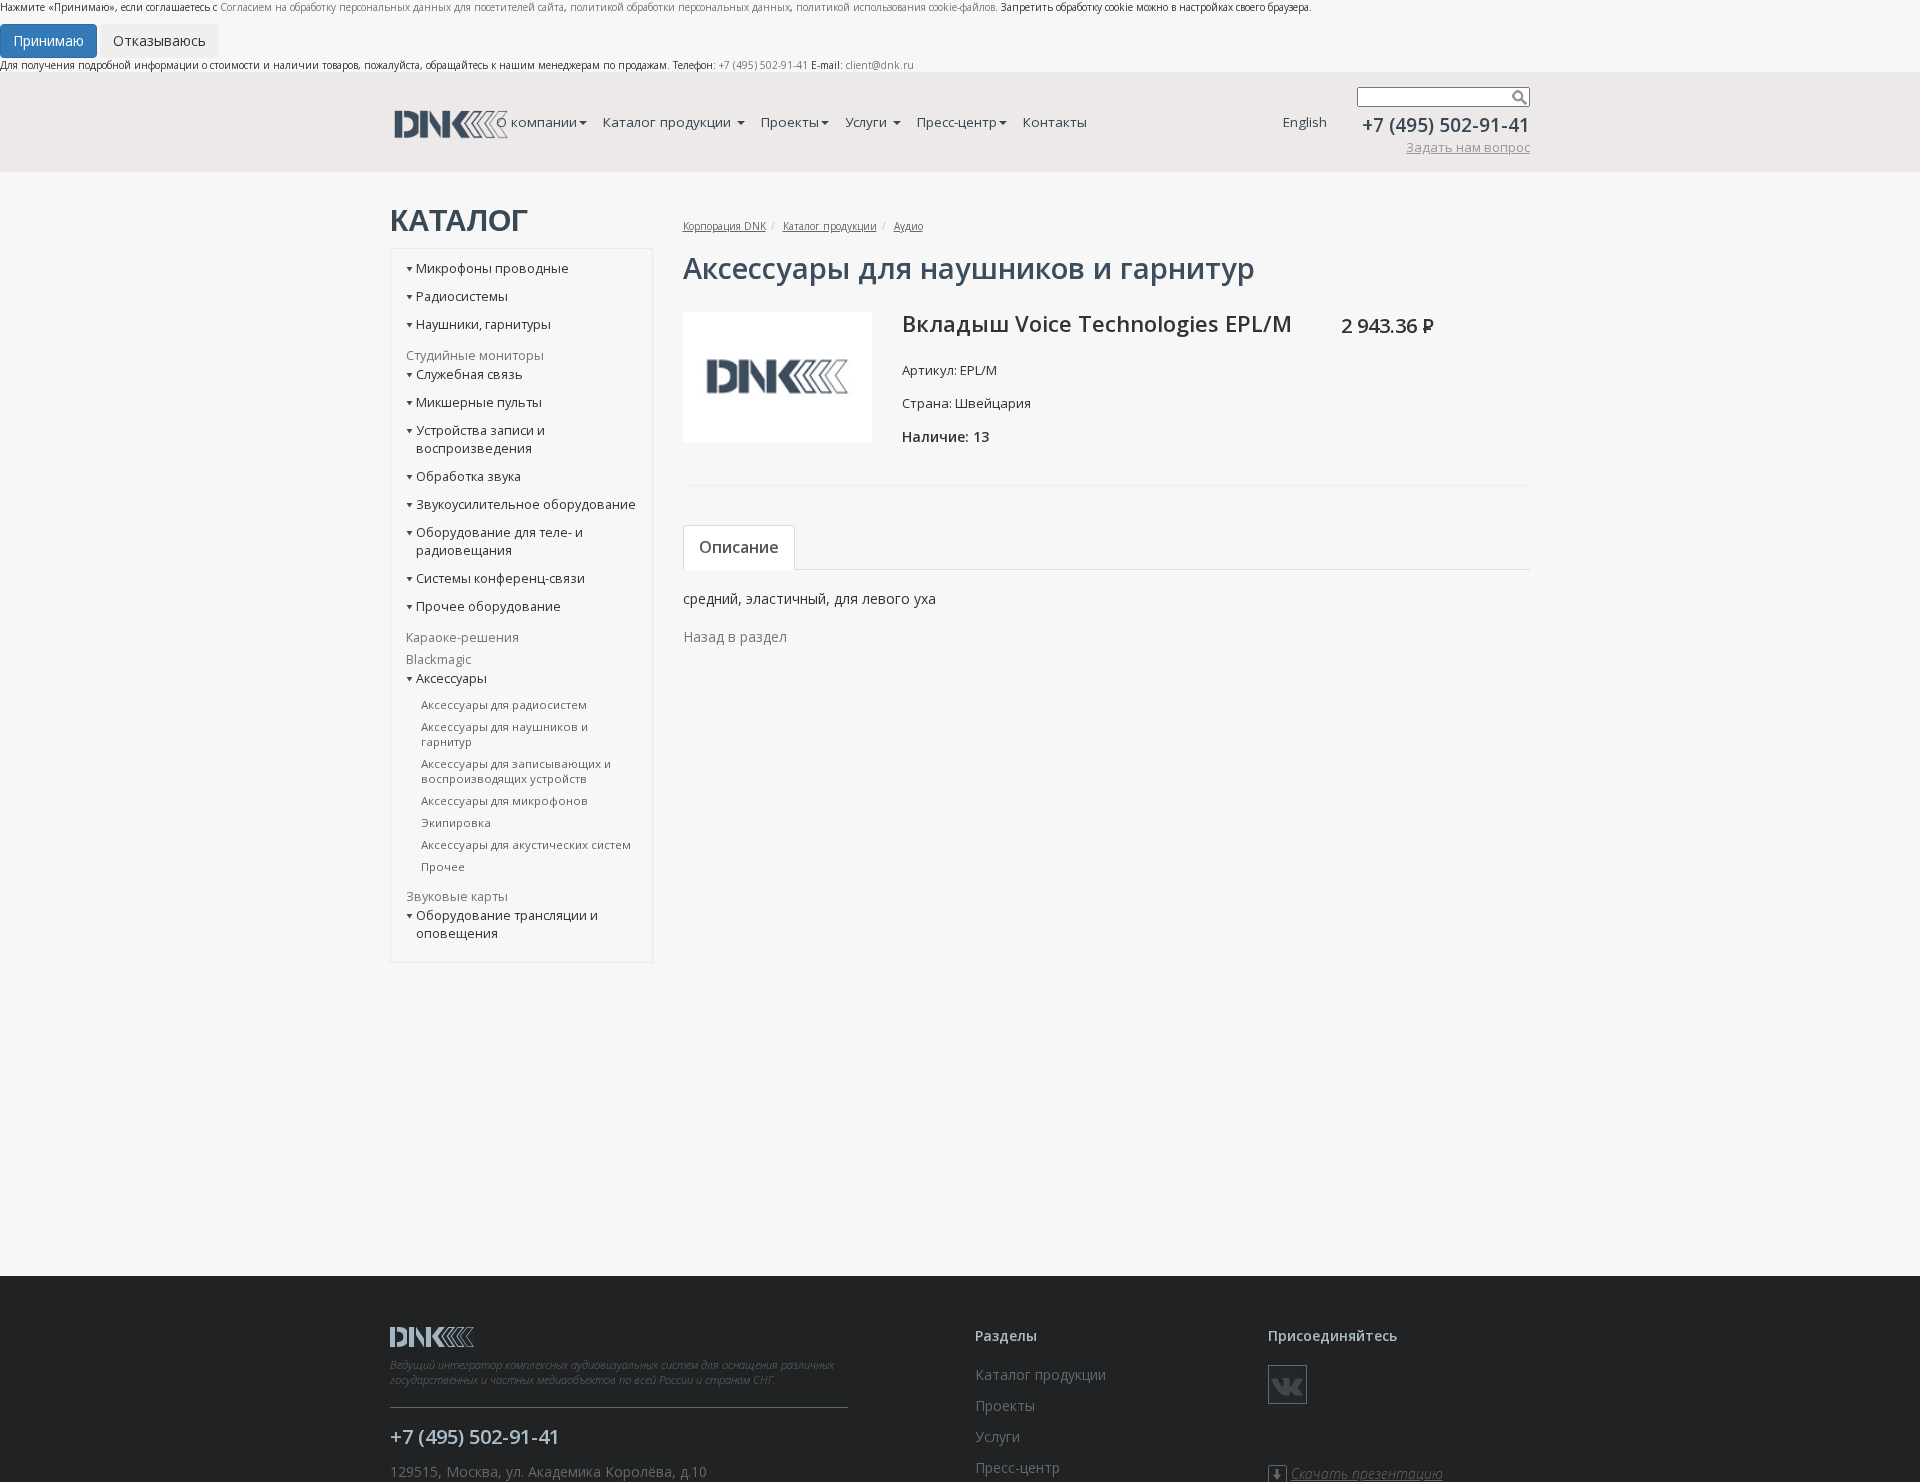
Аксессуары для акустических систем (526, 844)
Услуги (868, 122)
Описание (739, 547)
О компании (536, 122)
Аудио (908, 226)
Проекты (790, 122)
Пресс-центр (957, 122)
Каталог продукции (669, 122)
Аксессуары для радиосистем (504, 704)
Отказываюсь (159, 40)
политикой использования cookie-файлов (895, 7)
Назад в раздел (735, 636)
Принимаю (48, 40)
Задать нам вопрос (1468, 147)
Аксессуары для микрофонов (504, 800)
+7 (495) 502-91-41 (763, 65)
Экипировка (456, 822)
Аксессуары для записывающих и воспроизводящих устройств (516, 771)
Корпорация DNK (724, 226)
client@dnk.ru (880, 65)
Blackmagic (438, 659)
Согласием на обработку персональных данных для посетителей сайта (392, 7)
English (1305, 122)
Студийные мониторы (475, 355)
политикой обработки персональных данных (680, 7)
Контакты (1055, 122)
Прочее (443, 866)
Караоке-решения (462, 637)
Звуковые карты (457, 896)
